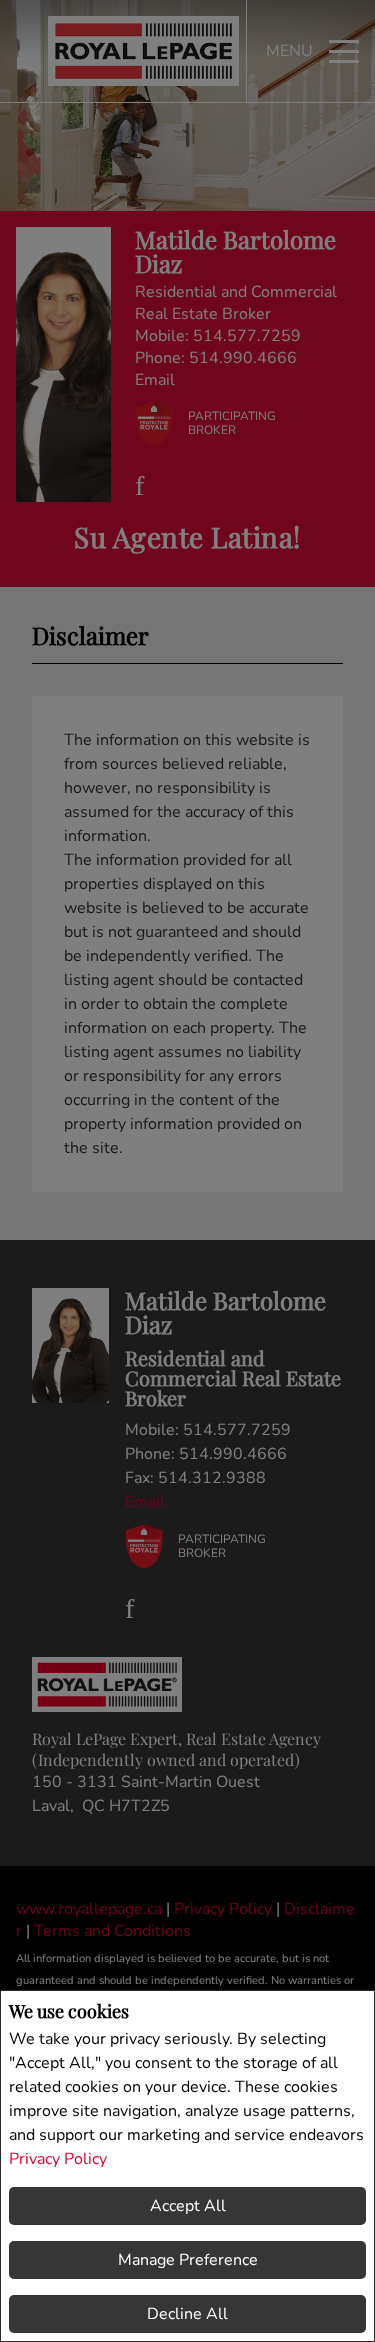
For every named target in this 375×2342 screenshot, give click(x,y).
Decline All (187, 2314)
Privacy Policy (58, 2159)
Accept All (188, 2206)
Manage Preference (188, 2260)
